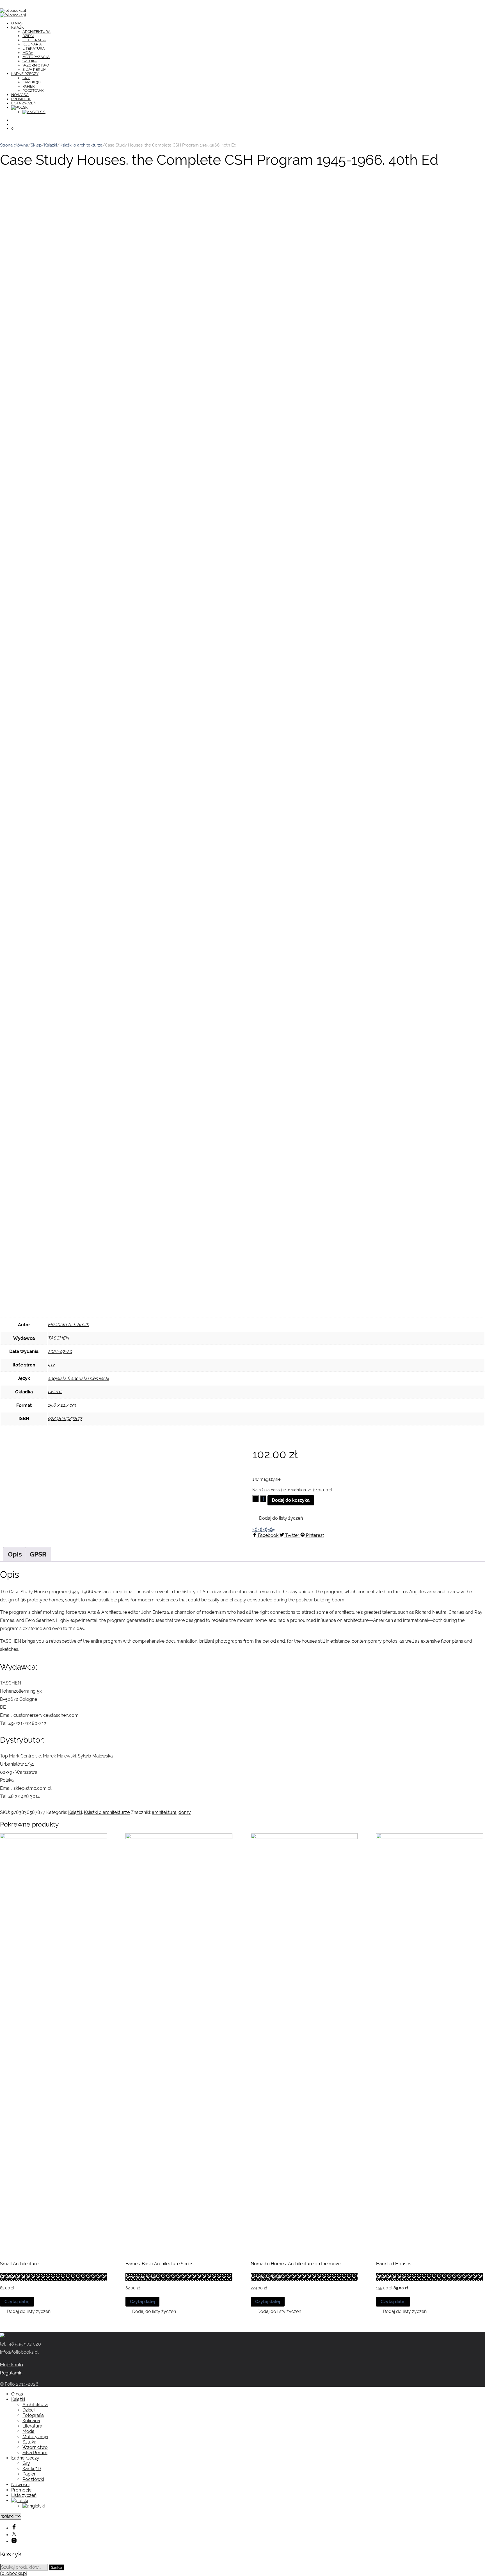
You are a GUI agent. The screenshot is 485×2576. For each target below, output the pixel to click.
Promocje (21, 99)
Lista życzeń (24, 103)
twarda (55, 1392)
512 (51, 1365)
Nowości (20, 95)
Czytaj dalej (17, 2302)
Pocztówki (33, 91)
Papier (29, 86)
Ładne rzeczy (25, 74)
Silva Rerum (34, 69)
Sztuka (30, 61)
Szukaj (57, 2567)
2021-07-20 (60, 1351)
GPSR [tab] (38, 1554)
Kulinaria (32, 44)
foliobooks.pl (13, 2573)
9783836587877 (65, 1419)
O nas (17, 23)
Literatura (34, 48)
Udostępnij (263, 1530)
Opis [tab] (15, 1554)
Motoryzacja (36, 57)
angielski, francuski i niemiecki (78, 1378)
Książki (18, 27)
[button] (278, 1518)
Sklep (36, 145)
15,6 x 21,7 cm (62, 1405)
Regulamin (11, 2373)
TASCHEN (58, 1338)
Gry (26, 78)
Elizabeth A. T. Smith (68, 1324)
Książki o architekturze (81, 145)
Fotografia (34, 40)
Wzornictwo (36, 65)
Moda (28, 53)
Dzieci (28, 36)
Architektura (36, 32)
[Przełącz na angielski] (34, 112)
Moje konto (12, 2365)
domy (185, 1812)
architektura (164, 1812)
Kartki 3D (31, 82)
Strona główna (14, 145)
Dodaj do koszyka (291, 1500)
